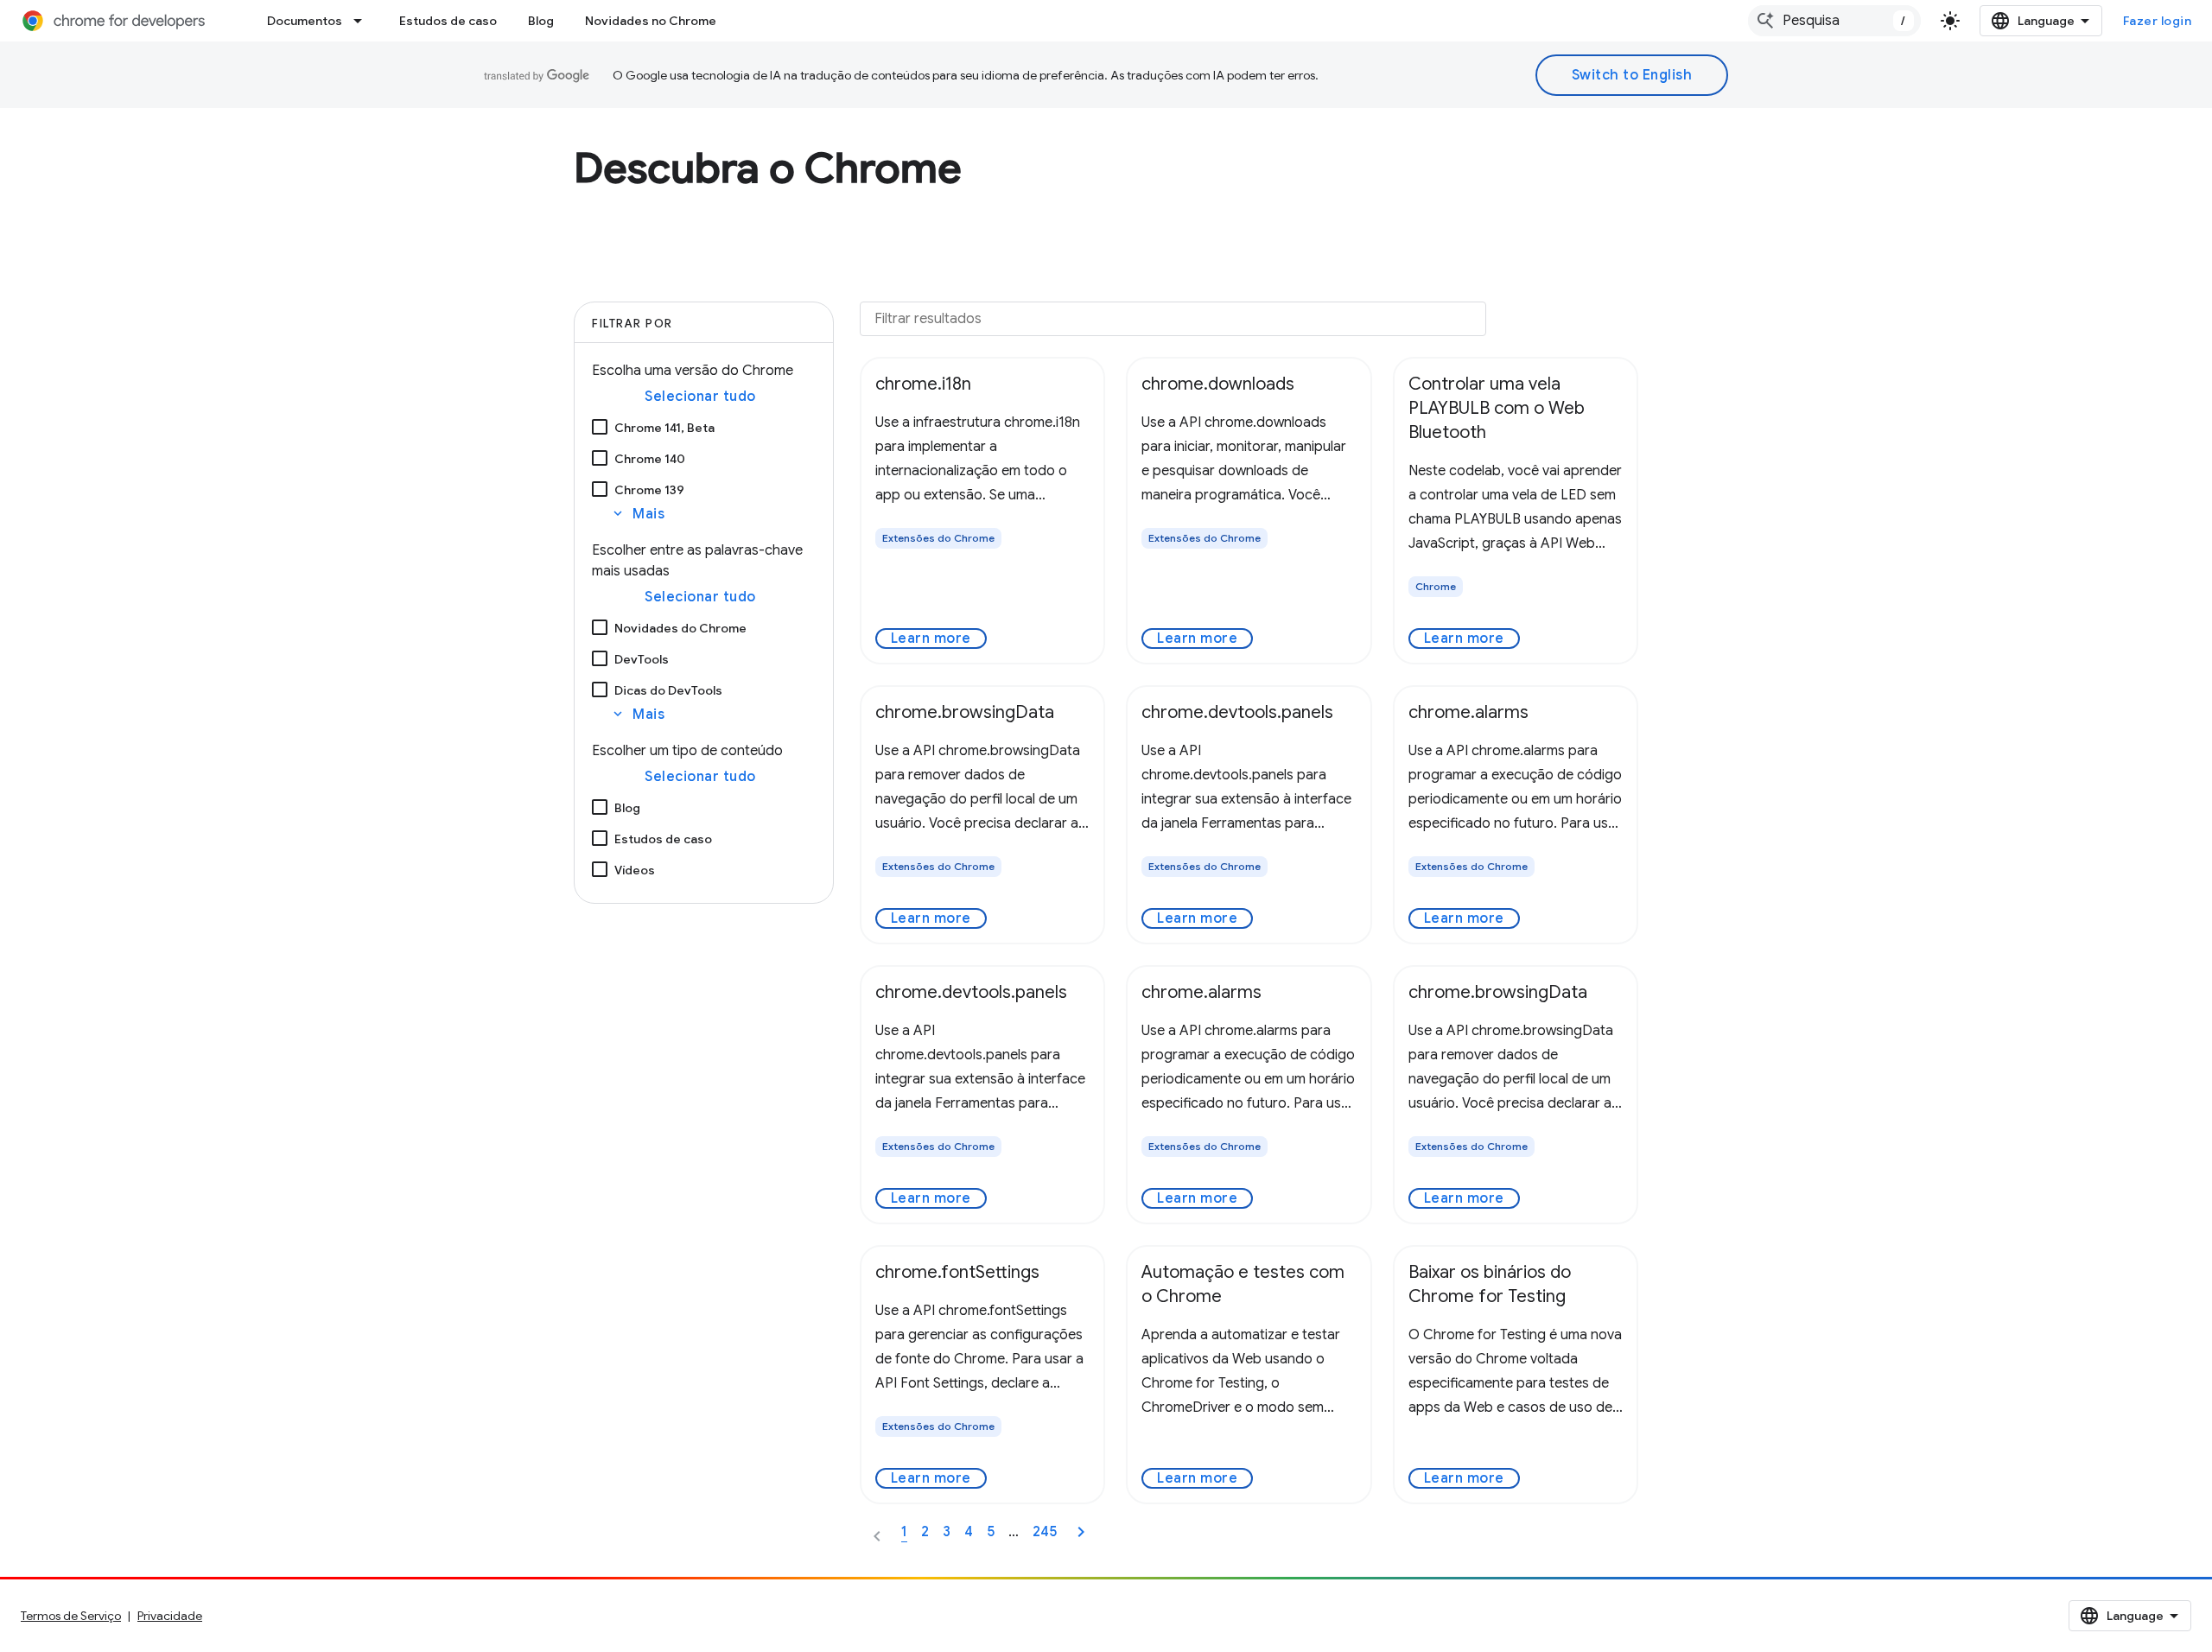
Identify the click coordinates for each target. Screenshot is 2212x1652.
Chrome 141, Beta (664, 428)
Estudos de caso (448, 21)
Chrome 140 (650, 459)
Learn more (931, 639)
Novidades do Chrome (680, 628)
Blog (541, 21)
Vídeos (635, 870)
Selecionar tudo (700, 397)
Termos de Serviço (71, 1616)
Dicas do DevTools (668, 690)
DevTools (642, 659)
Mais (637, 514)
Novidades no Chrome (651, 21)
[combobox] (1834, 21)
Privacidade (170, 1616)
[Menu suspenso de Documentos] (363, 21)
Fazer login (2158, 21)
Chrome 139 (649, 490)
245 (1045, 1532)
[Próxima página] (1081, 1532)
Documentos (305, 21)
